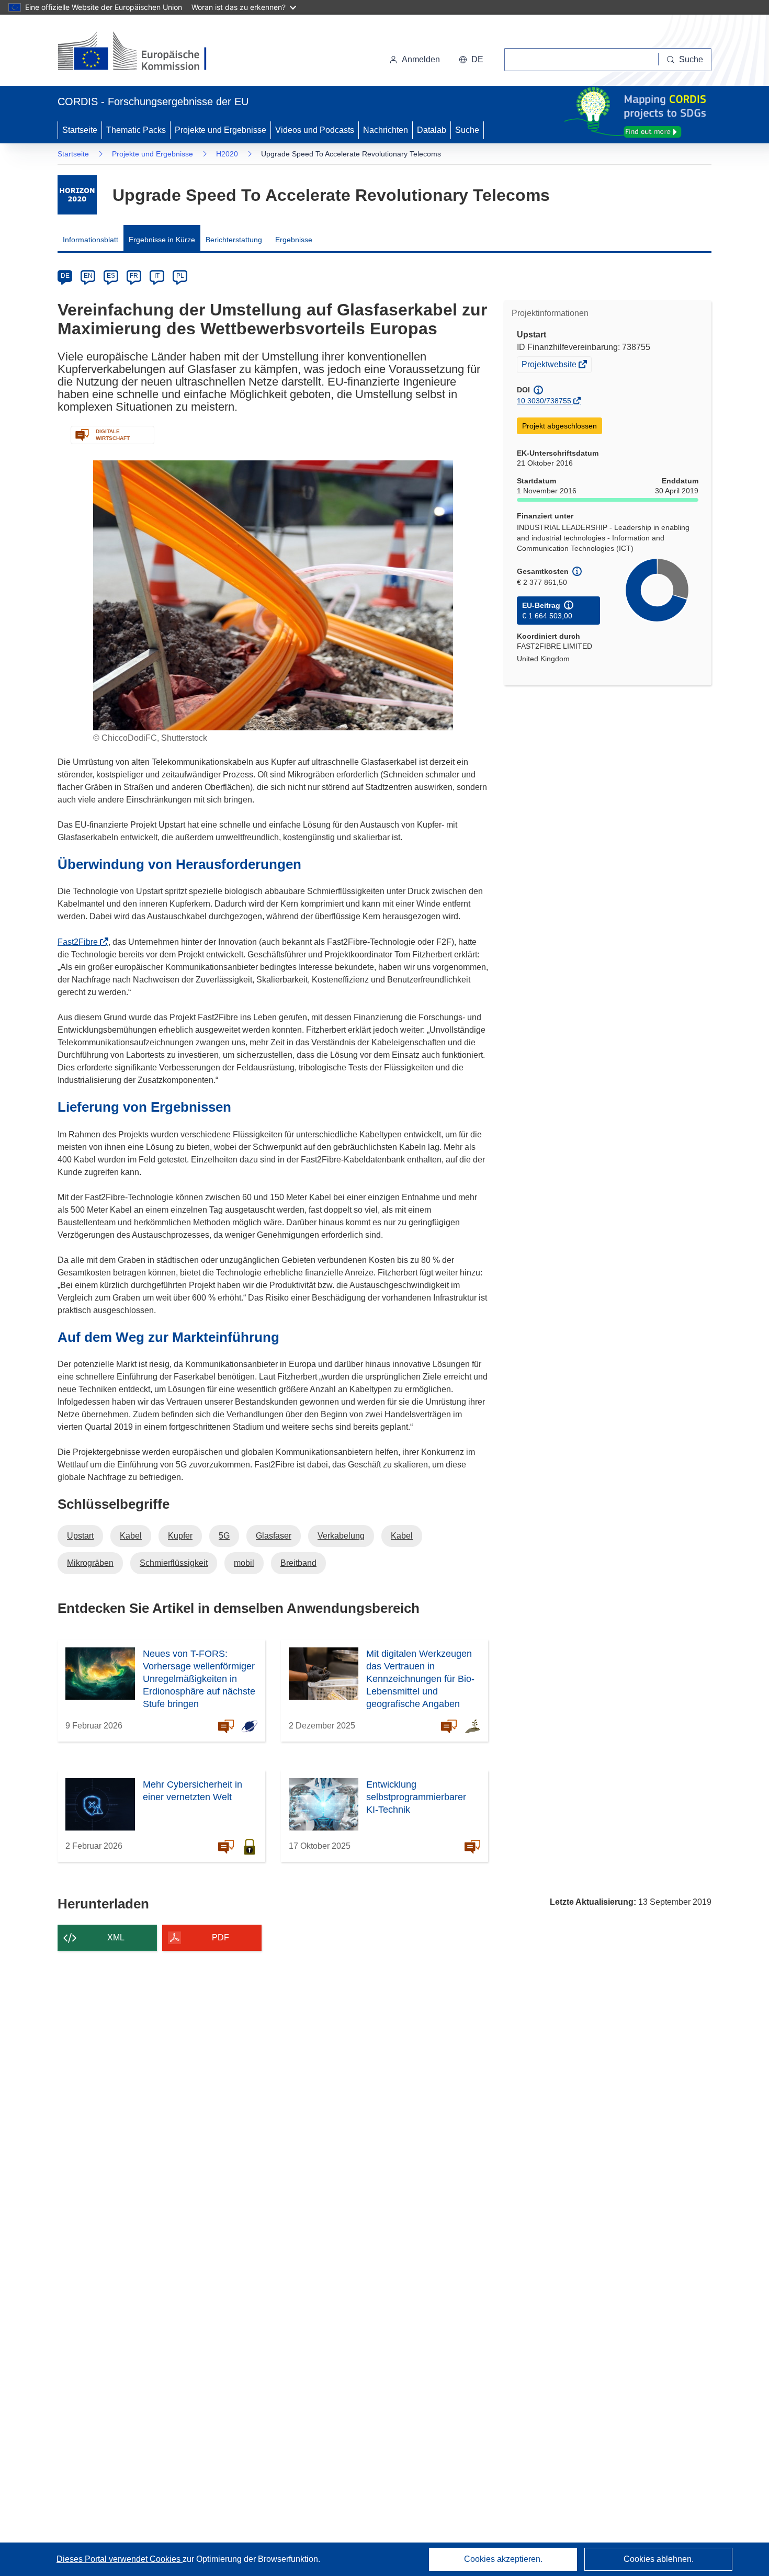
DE (65, 276)
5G (224, 1536)
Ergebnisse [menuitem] (294, 240)
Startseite (80, 130)
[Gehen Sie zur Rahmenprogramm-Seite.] (77, 195)
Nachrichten (386, 130)
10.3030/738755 (544, 401)
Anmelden (421, 59)
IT (157, 276)
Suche (467, 130)
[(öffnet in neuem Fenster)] (142, 52)
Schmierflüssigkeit (174, 1563)
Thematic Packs (136, 130)
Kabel (131, 1536)
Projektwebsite (550, 366)
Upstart (80, 1536)
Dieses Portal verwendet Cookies (120, 2559)
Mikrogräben (90, 1563)
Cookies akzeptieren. (503, 2559)
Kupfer (180, 1536)
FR (134, 276)
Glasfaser (274, 1536)
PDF (220, 1937)
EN (88, 276)
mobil (244, 1563)
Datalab (432, 130)
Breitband (298, 1563)
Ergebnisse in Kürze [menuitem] (162, 240)
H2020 (227, 154)
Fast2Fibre (81, 942)
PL (180, 276)
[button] (471, 60)
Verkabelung (341, 1536)
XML (116, 1937)
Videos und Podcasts (315, 130)
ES (111, 276)
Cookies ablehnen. (659, 2559)
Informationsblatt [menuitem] (91, 240)
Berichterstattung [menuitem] (234, 240)
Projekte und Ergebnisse (220, 130)
